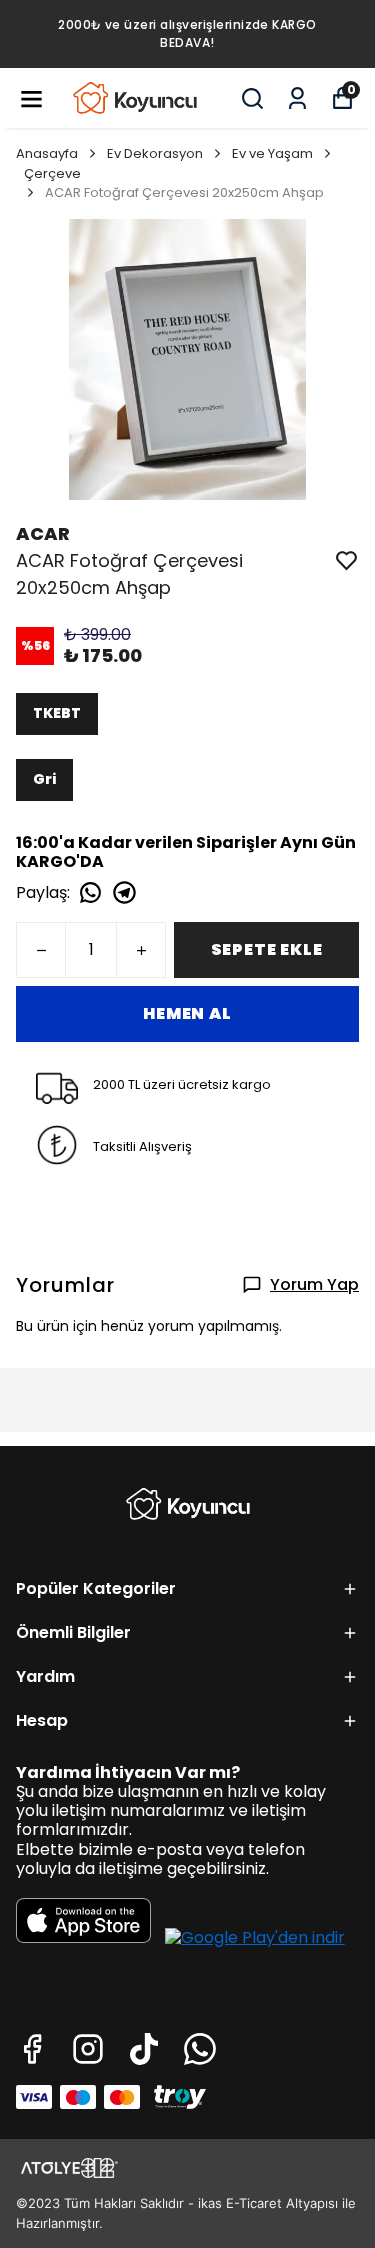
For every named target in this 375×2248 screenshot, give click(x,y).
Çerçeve (52, 173)
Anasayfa (47, 153)
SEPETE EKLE (267, 949)
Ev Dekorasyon (155, 153)
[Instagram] (88, 2049)
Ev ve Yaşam (272, 153)
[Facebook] (32, 2049)
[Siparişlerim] (297, 98)
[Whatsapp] (200, 2049)
